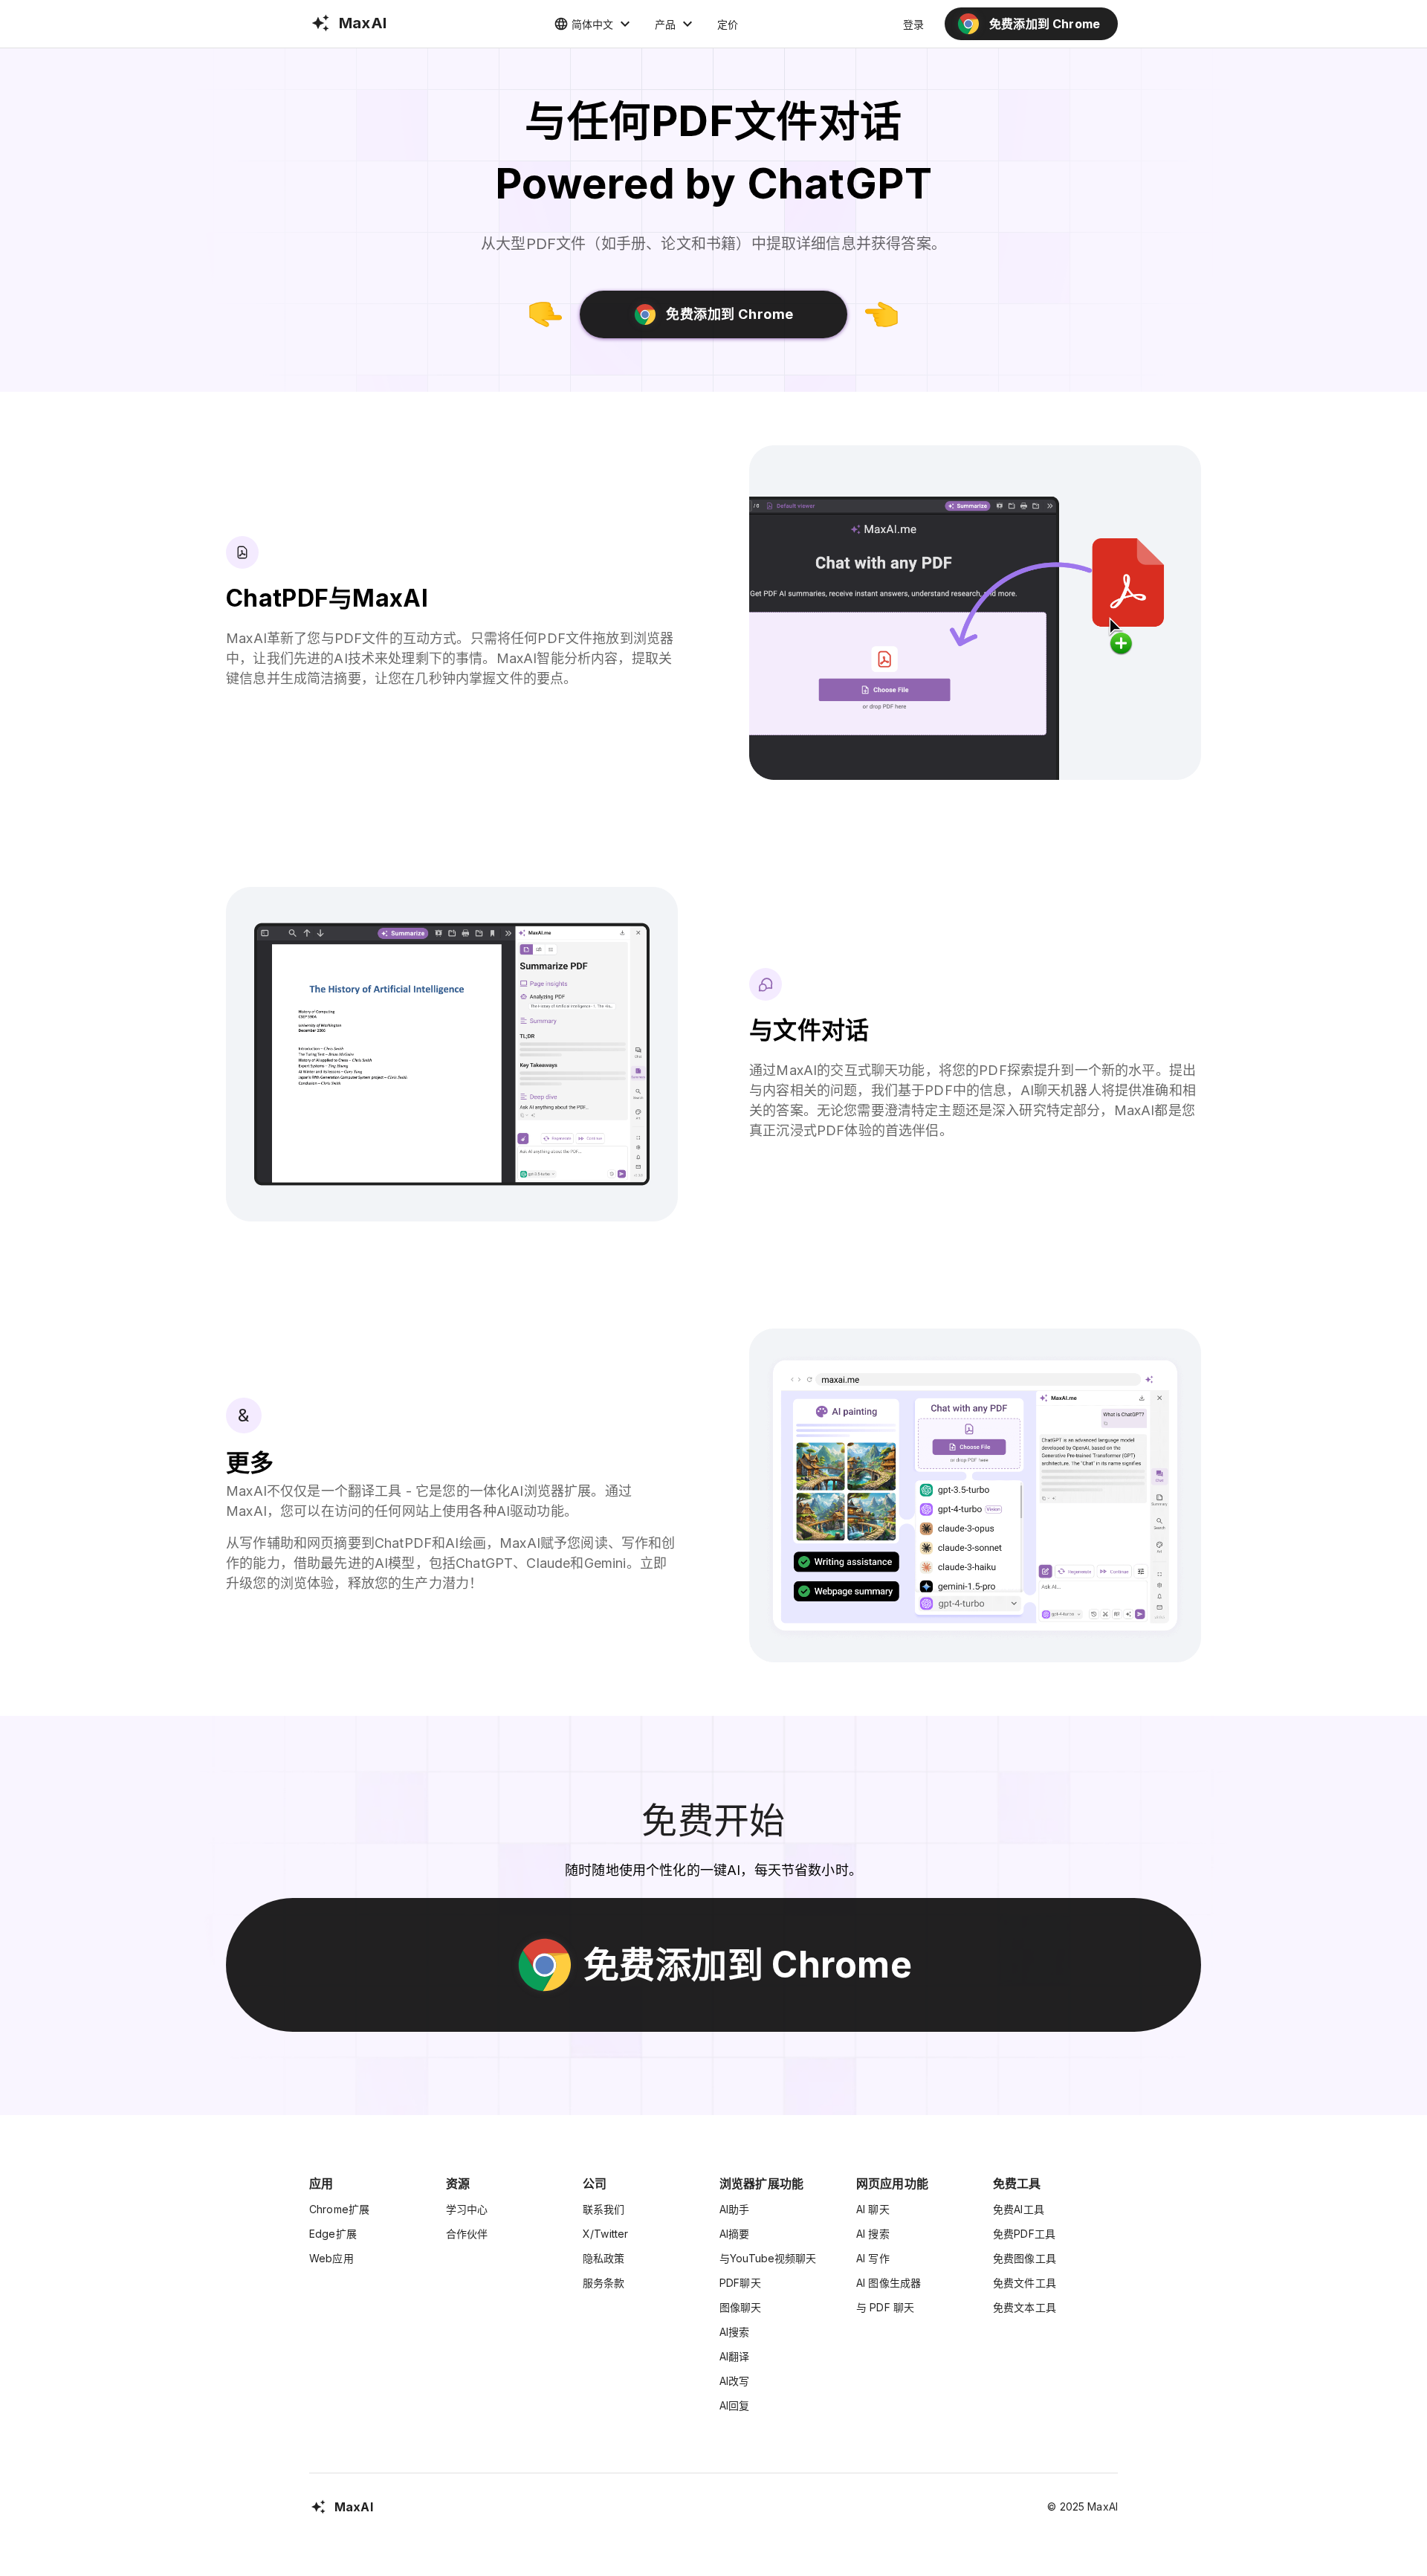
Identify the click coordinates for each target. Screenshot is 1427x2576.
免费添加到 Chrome (729, 314)
